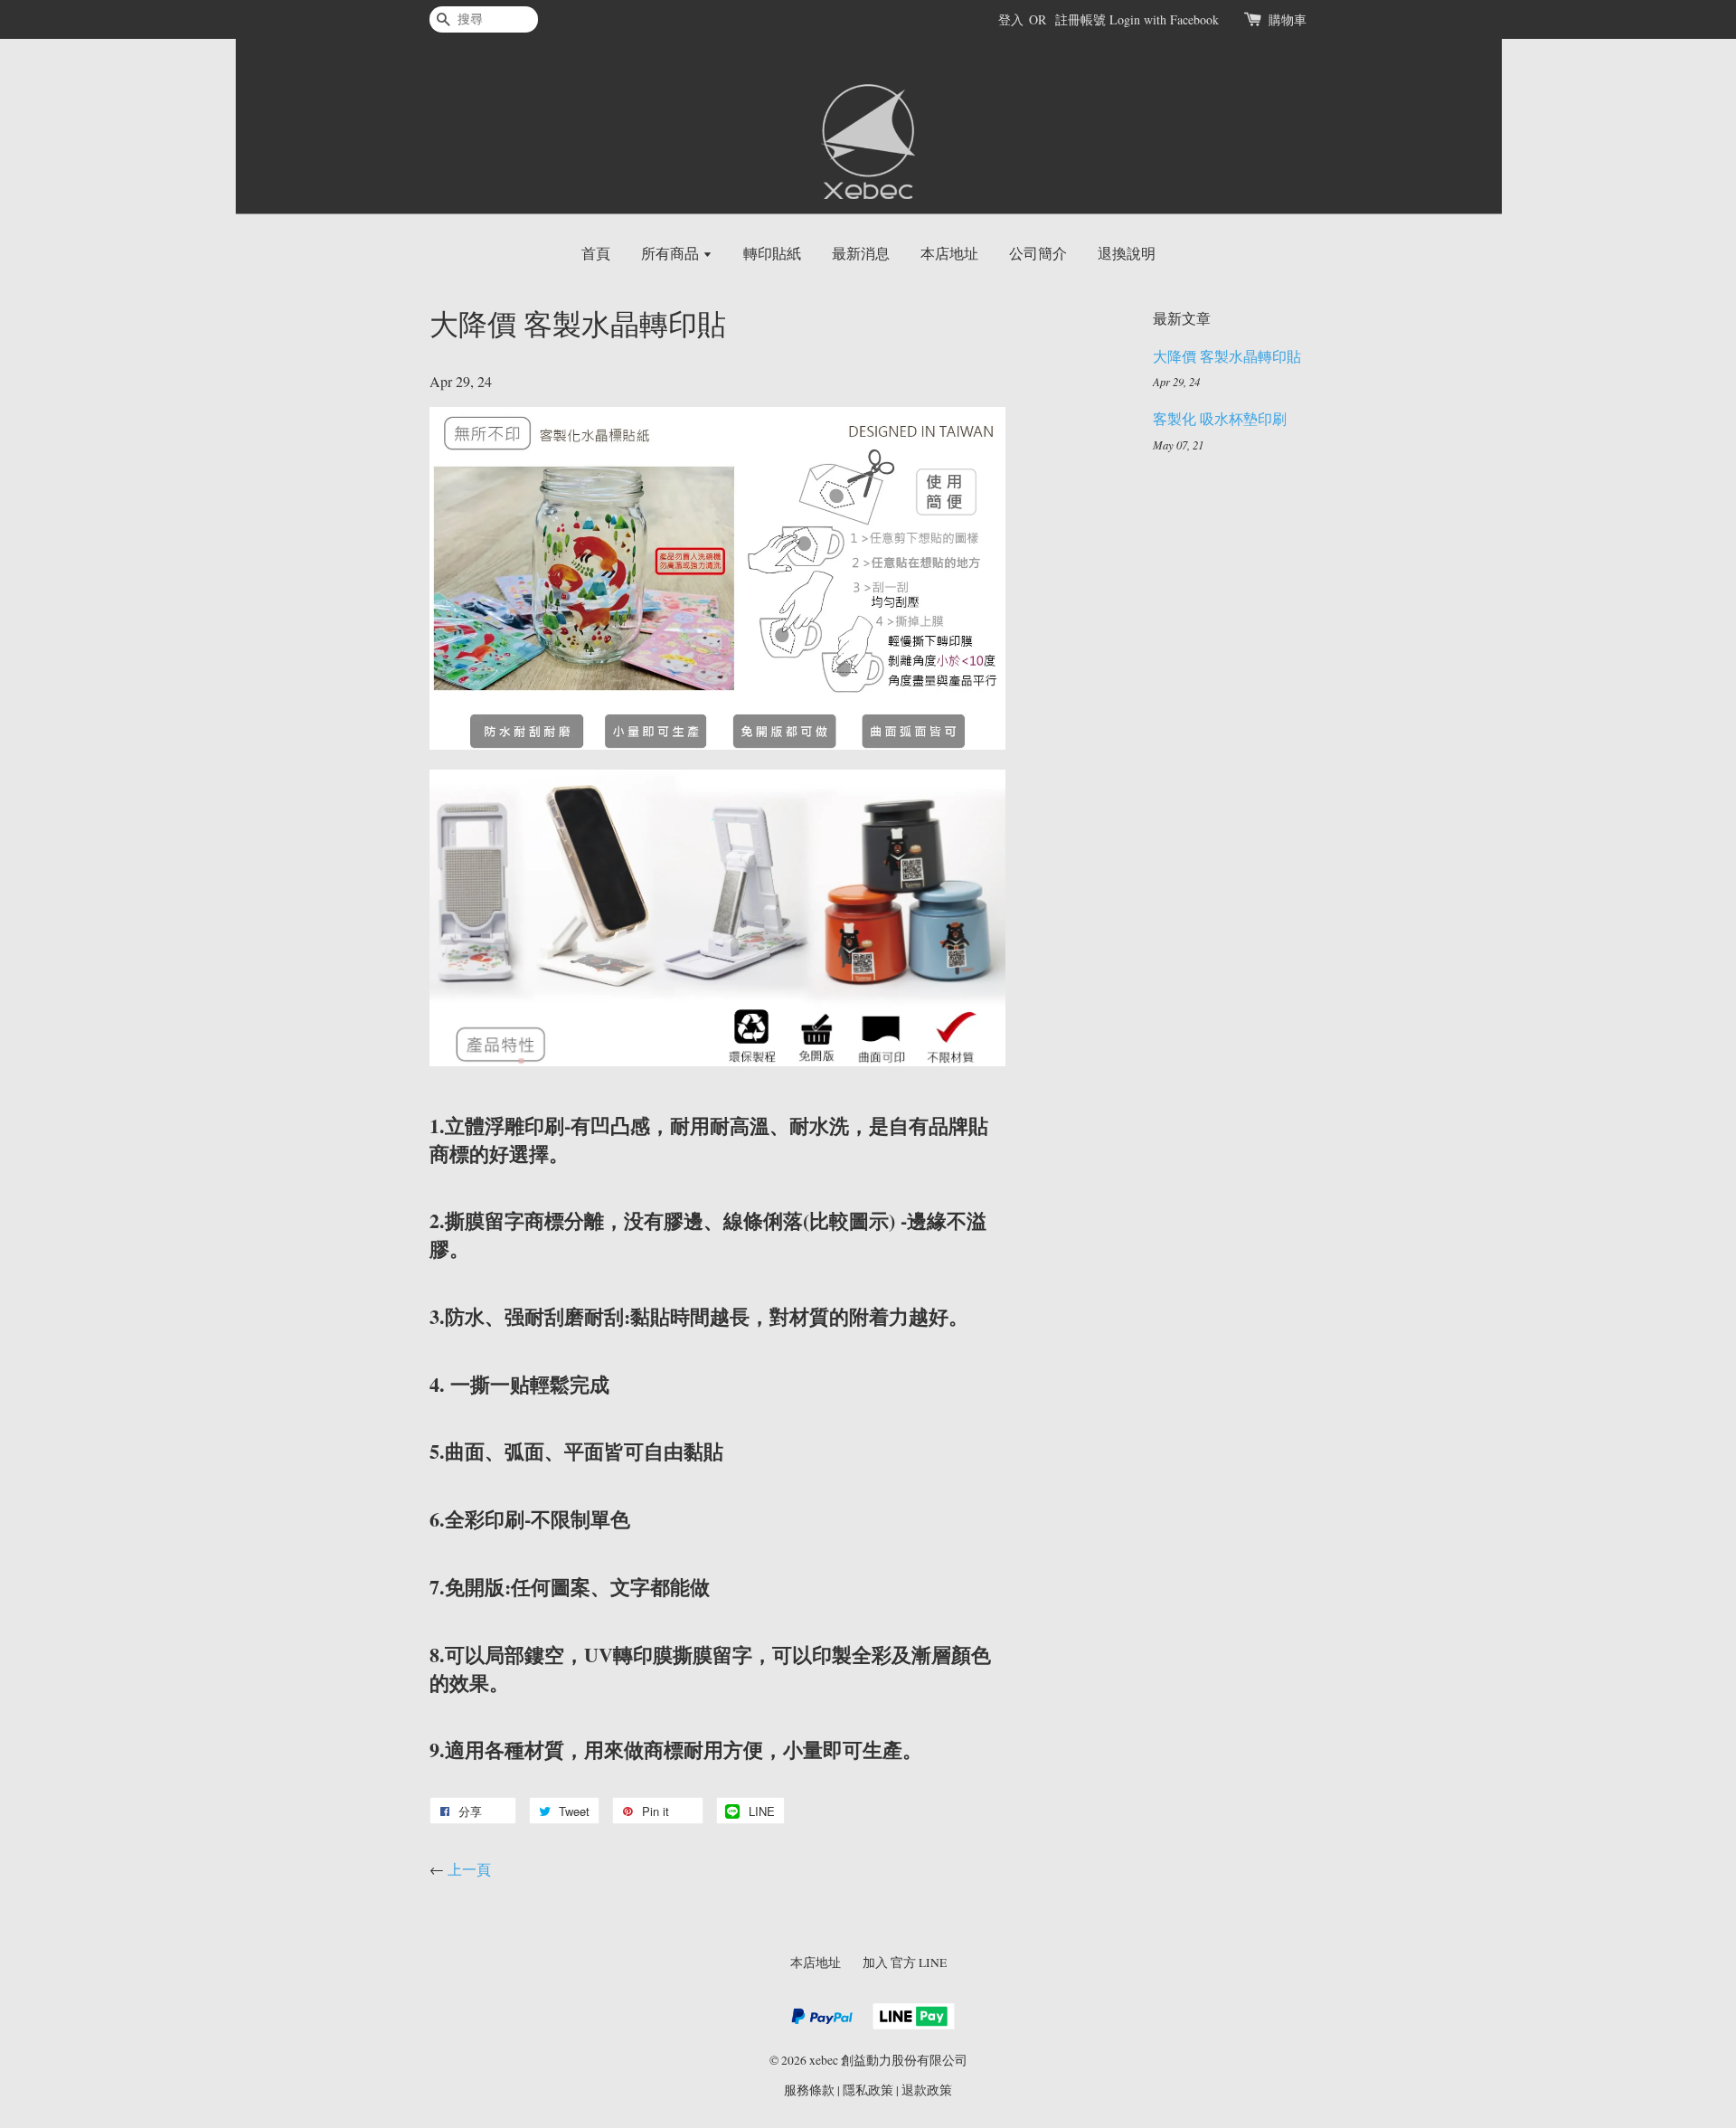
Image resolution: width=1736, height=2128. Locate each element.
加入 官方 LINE (905, 1962)
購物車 (1288, 19)
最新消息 (861, 253)
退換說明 (1127, 253)
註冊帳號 (1080, 19)
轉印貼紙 (772, 253)
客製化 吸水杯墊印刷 (1220, 418)
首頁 (596, 253)
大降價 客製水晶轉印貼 (1227, 356)
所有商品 (672, 253)
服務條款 (809, 2090)
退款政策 (927, 2090)
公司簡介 (1038, 253)
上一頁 (469, 1869)
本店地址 (949, 253)
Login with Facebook (1164, 19)
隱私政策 (868, 2090)
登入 (1011, 19)
